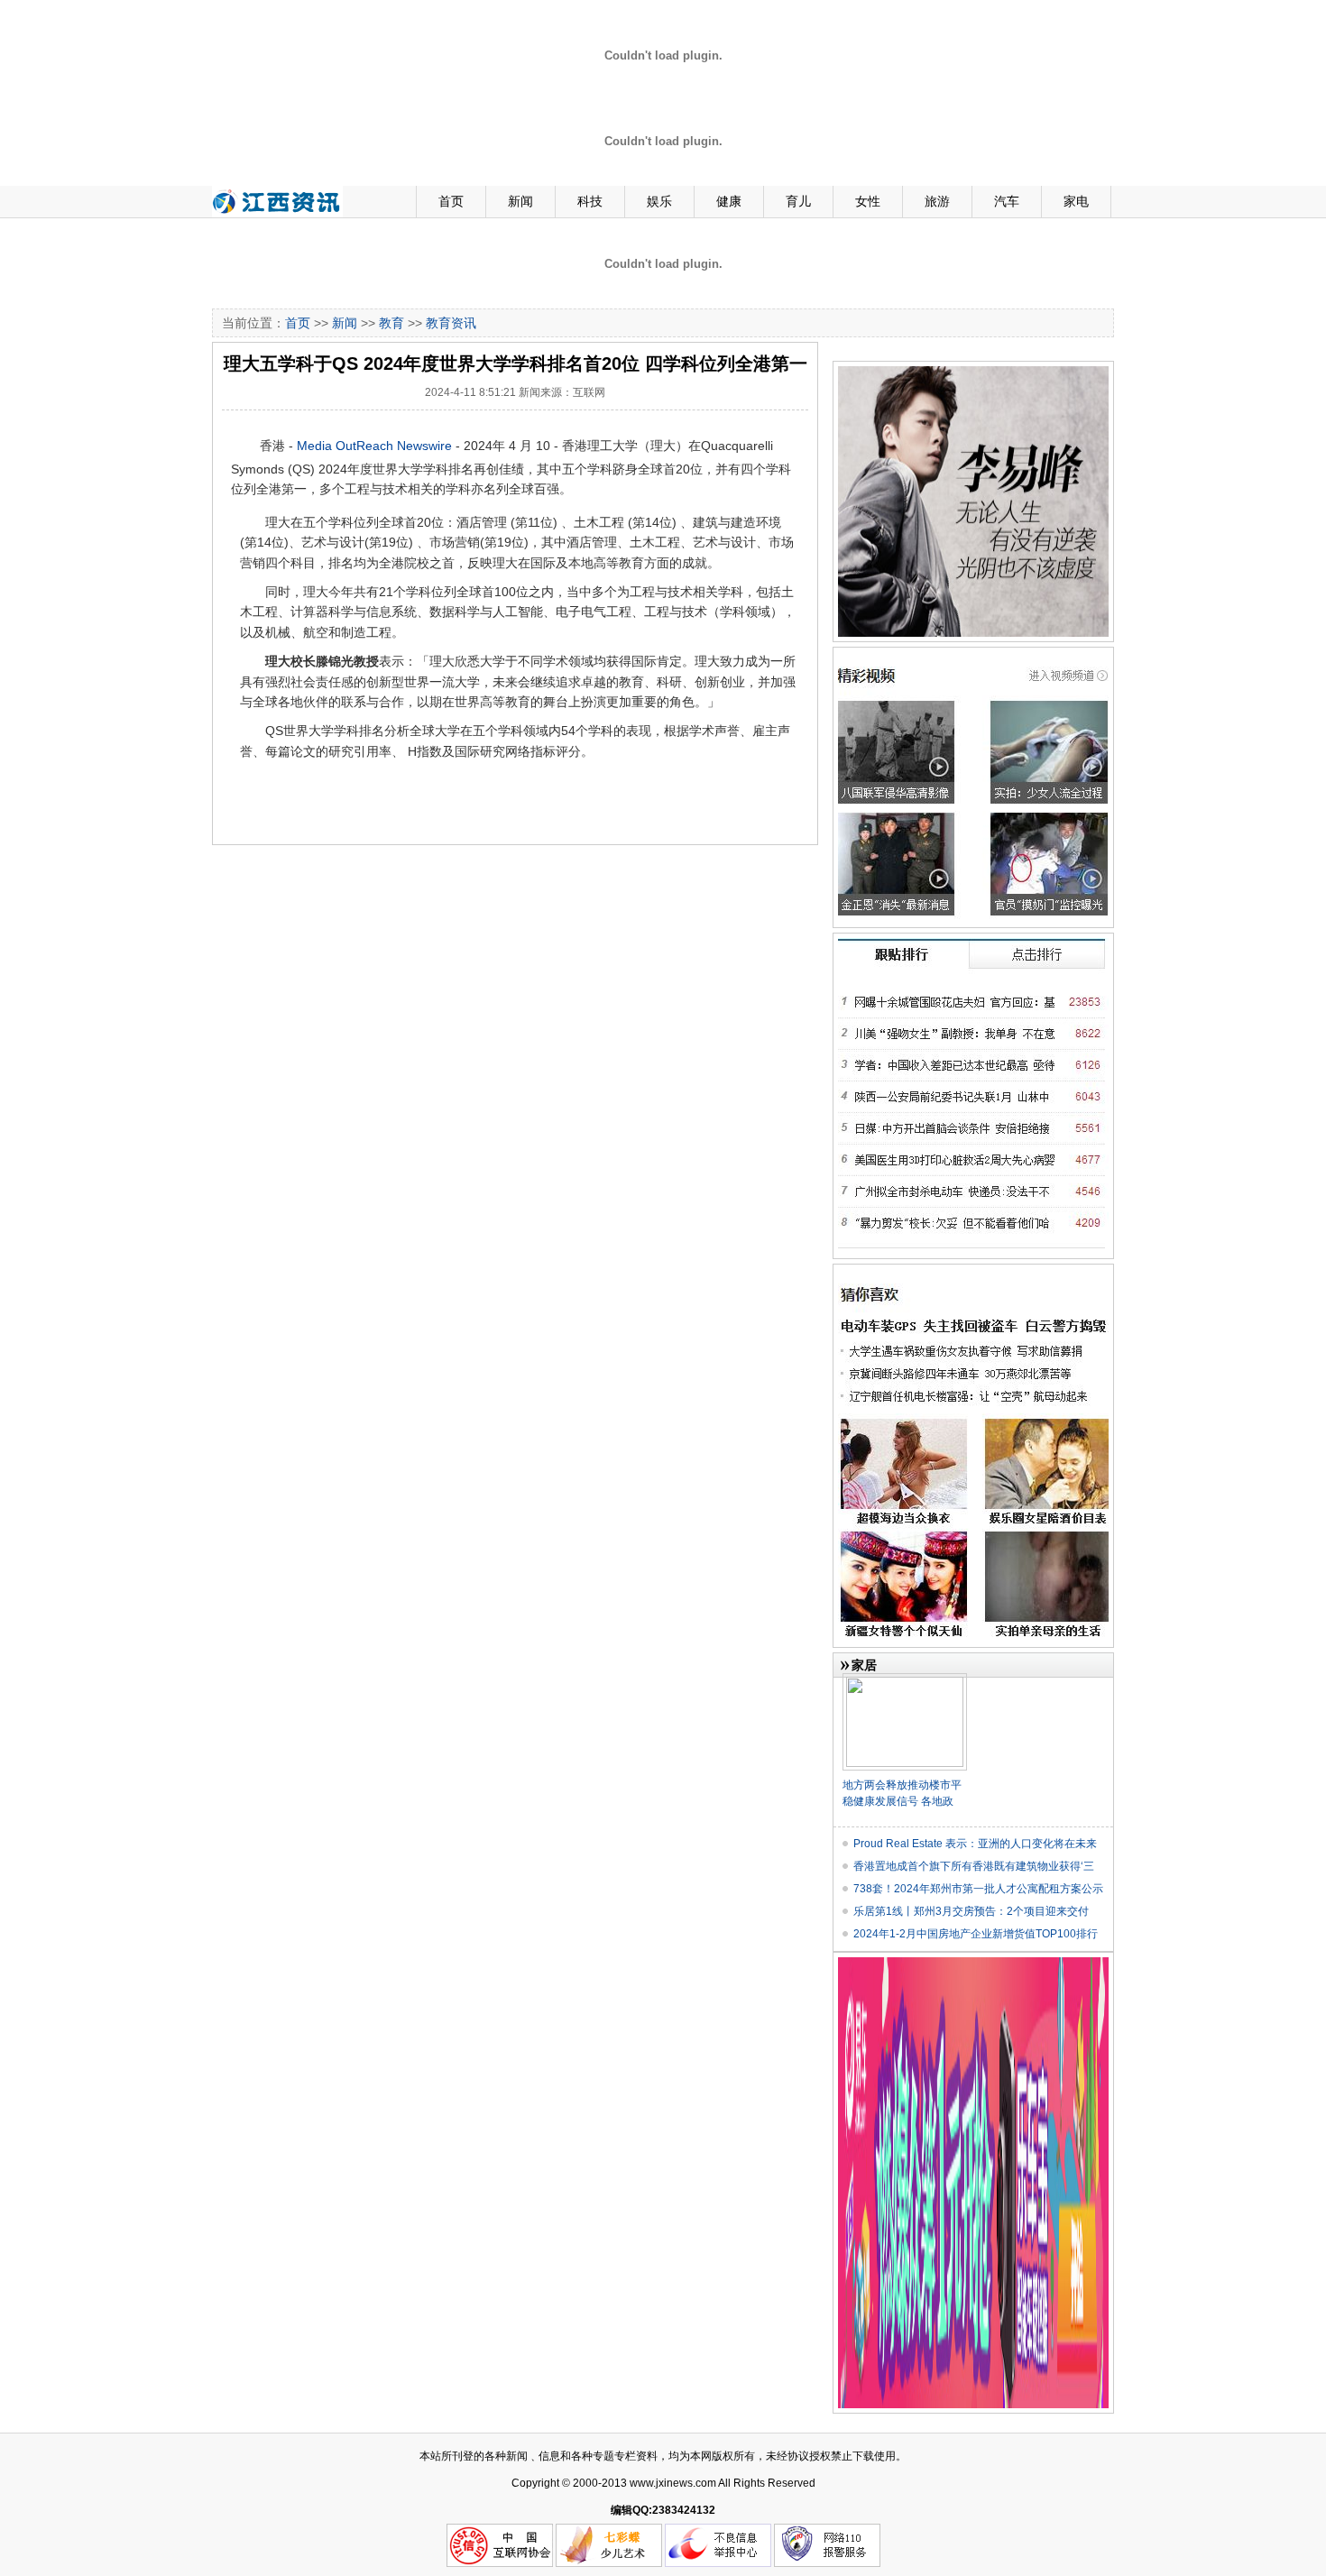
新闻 (520, 201)
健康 (729, 201)
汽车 (1007, 201)
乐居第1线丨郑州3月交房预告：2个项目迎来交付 (971, 1911)
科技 (590, 201)
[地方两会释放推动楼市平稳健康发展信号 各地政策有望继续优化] (905, 1680)
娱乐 (659, 201)
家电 (1076, 201)
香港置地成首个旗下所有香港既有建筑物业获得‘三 (974, 1866)
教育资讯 (451, 323)
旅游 (937, 201)
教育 (391, 323)
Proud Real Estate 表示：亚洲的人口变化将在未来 (975, 1844)
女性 (868, 201)
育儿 (798, 201)
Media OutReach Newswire (374, 446)
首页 (451, 201)
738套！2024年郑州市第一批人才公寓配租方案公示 (978, 1889)
